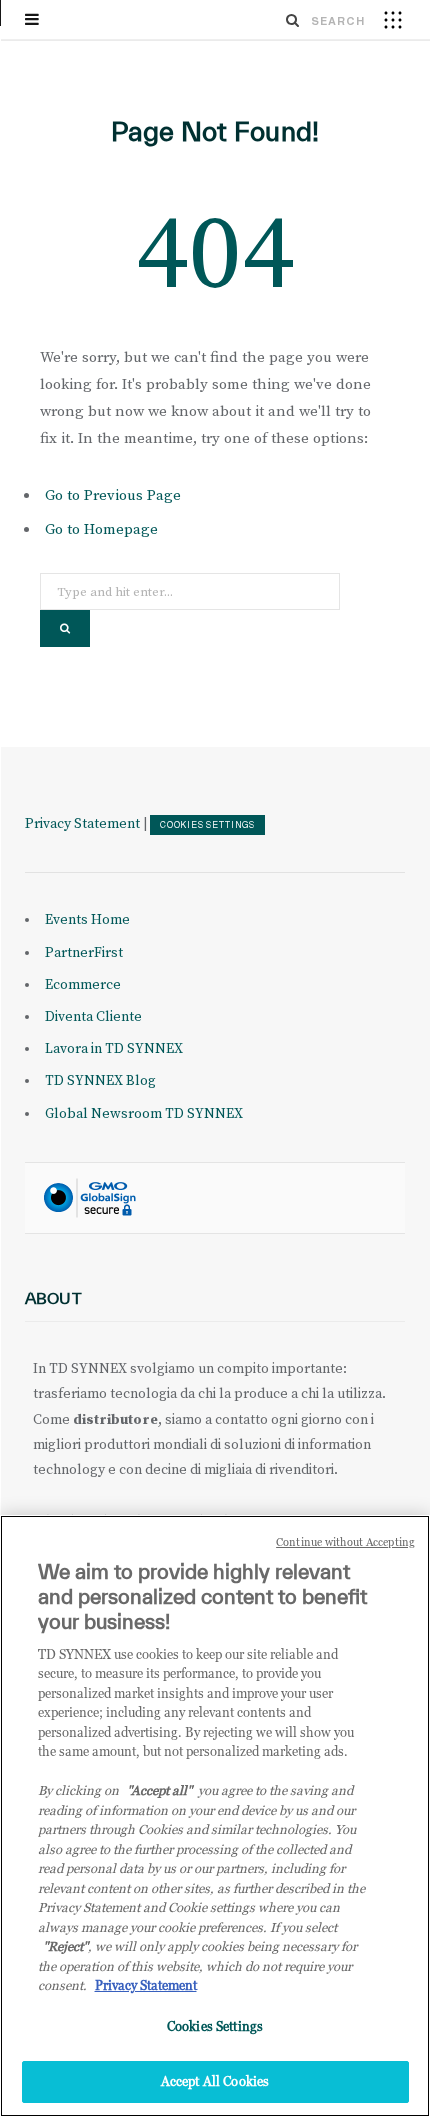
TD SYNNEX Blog (100, 1081)
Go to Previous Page (113, 495)
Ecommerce (83, 985)
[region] (215, 1816)
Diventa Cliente (93, 1017)
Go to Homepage (101, 529)
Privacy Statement (82, 824)
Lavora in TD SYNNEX (114, 1049)
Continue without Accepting (345, 1542)
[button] (393, 19)
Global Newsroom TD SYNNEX (144, 1114)
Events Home (87, 920)
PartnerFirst (84, 953)
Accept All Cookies (215, 2081)
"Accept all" (159, 1790)
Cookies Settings (207, 825)
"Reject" (65, 1946)
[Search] (293, 20)
